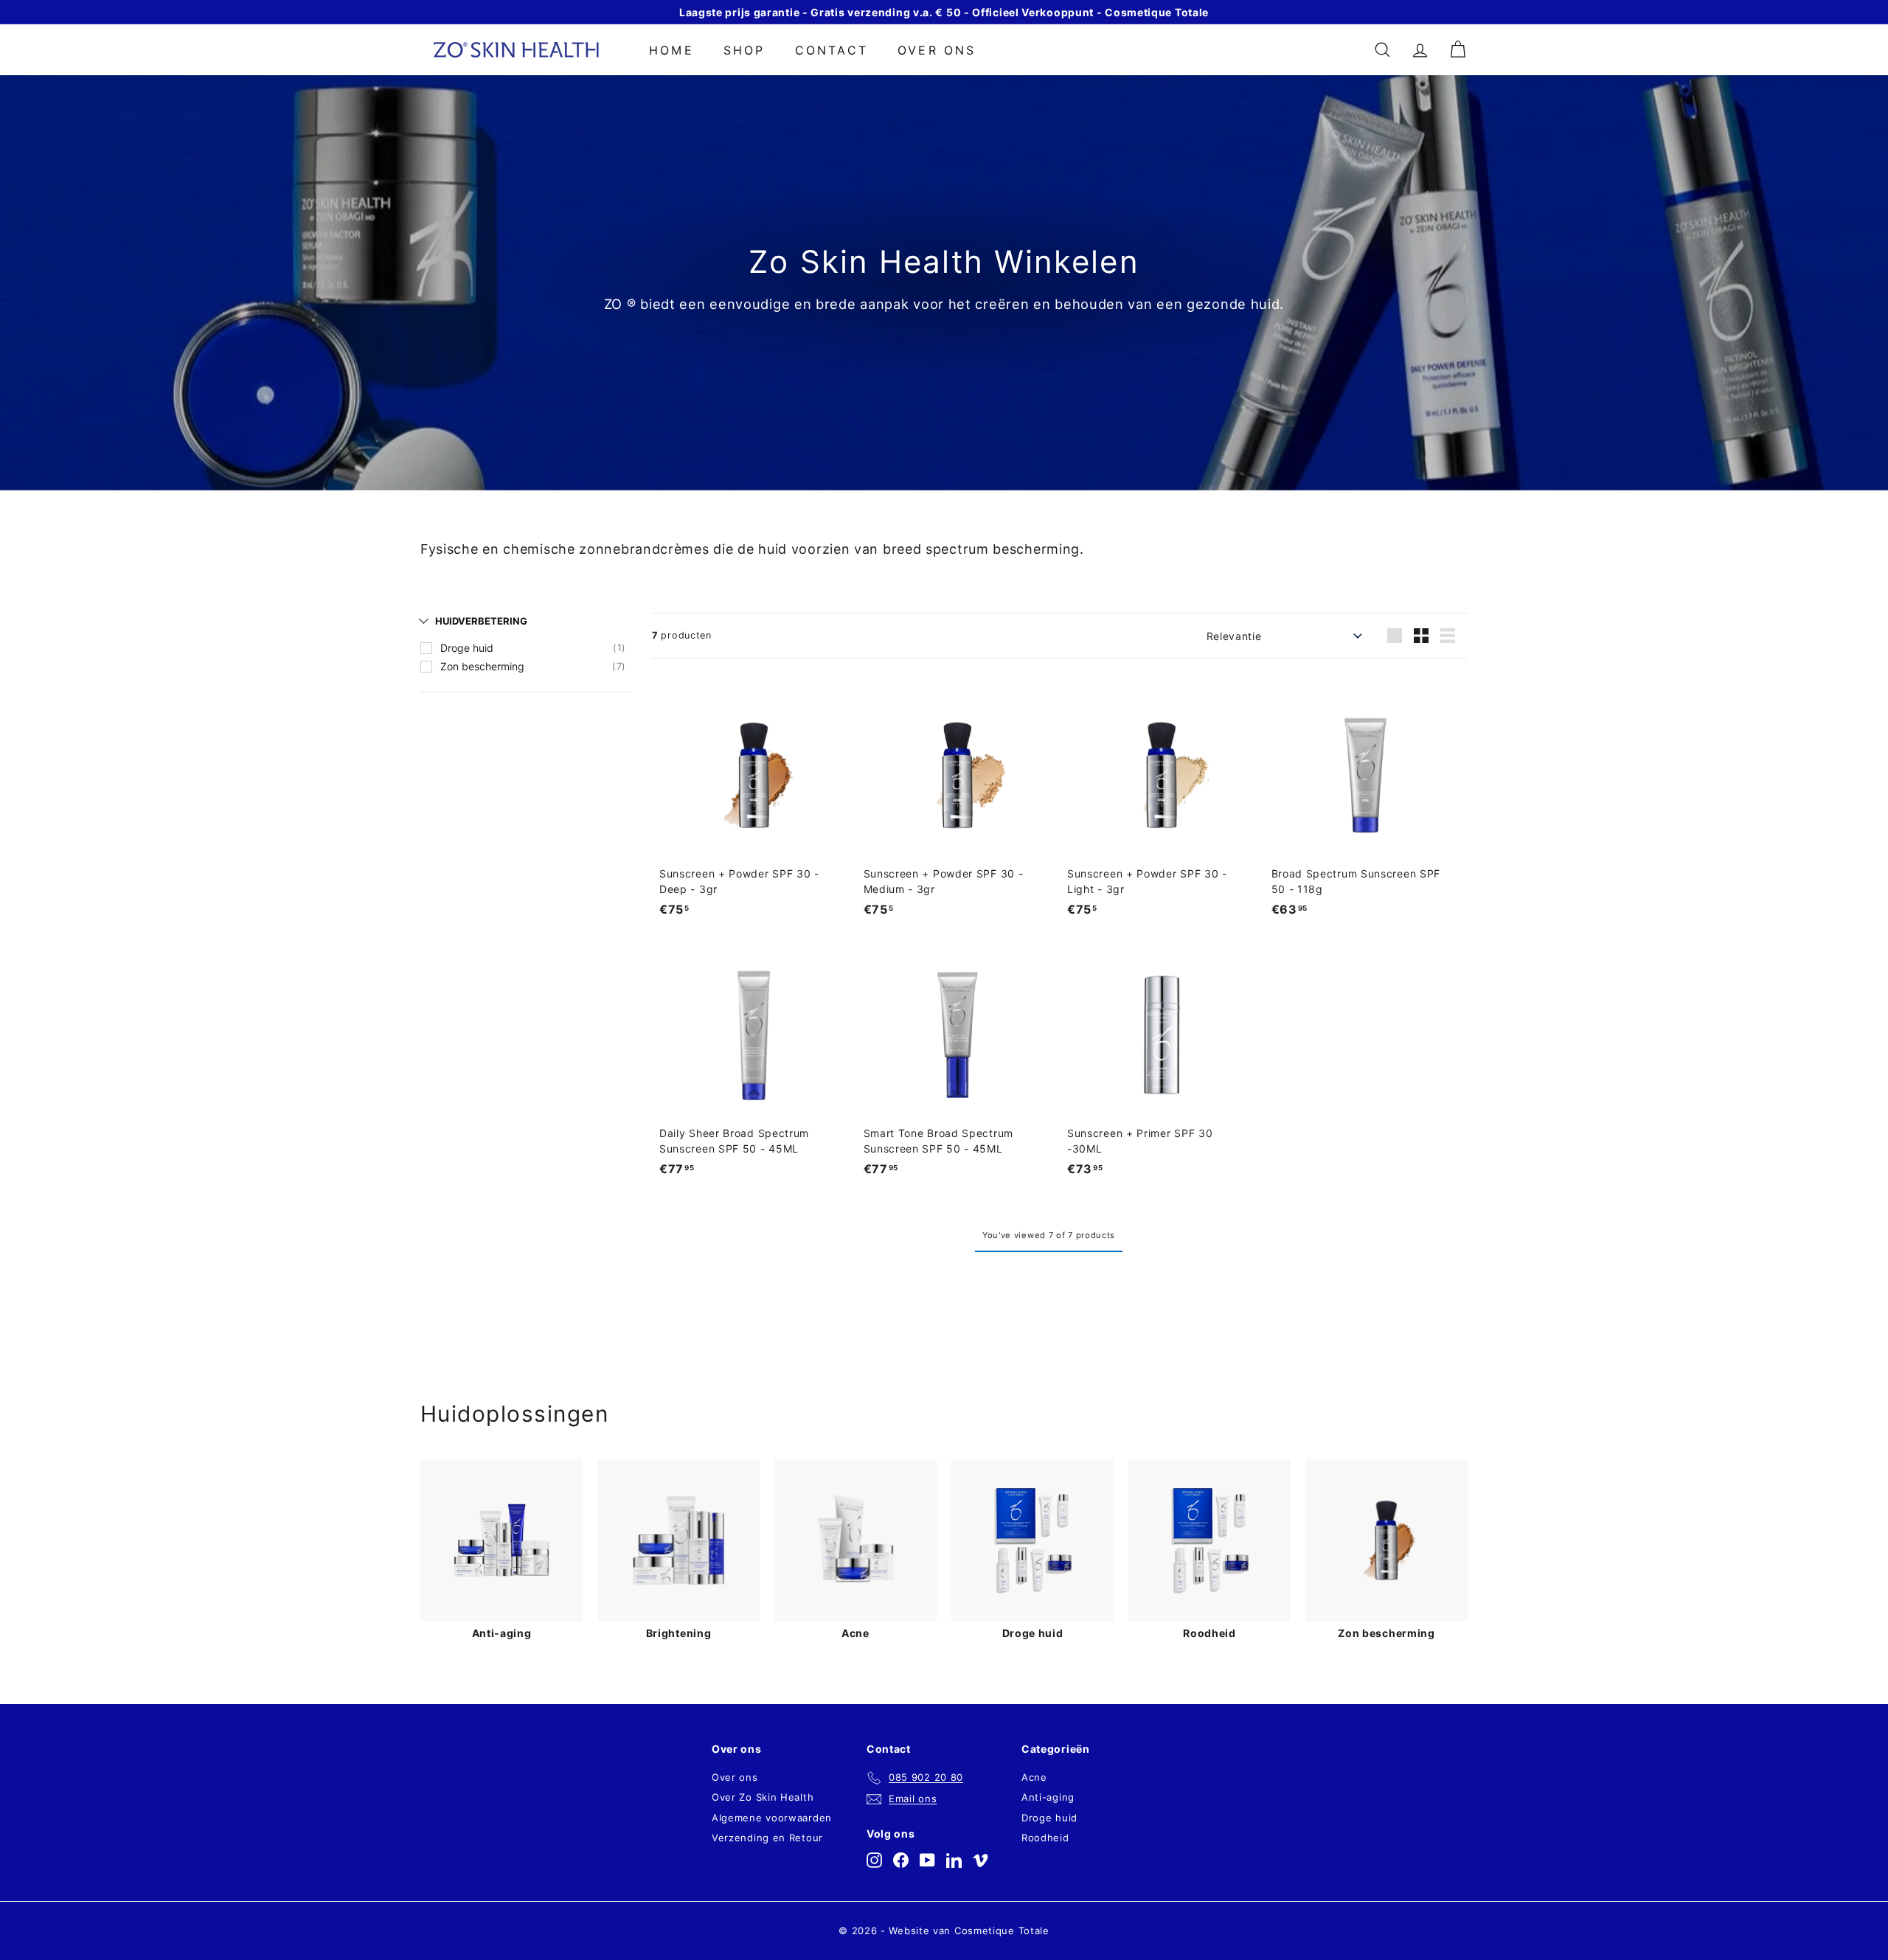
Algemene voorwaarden (772, 1818)
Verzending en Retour (767, 1838)
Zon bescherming (482, 666)
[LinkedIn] (954, 1860)
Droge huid (467, 648)
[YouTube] (927, 1860)
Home (671, 50)
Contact (832, 50)
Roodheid (1045, 1838)
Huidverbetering (481, 621)
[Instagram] (874, 1860)
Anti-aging (1048, 1797)
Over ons (937, 50)
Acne (1034, 1777)
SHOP (745, 50)
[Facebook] (901, 1860)
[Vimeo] (981, 1860)
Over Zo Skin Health (763, 1797)
